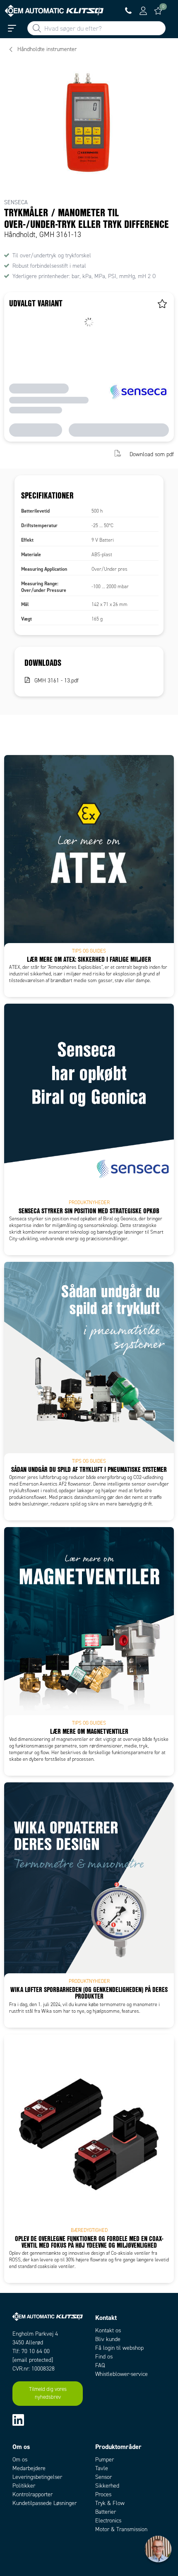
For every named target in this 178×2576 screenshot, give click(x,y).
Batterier (106, 2512)
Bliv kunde (108, 2339)
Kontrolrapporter (32, 2494)
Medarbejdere (29, 2468)
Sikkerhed (107, 2486)
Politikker (24, 2486)
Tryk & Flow (110, 2503)
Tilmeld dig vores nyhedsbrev (48, 2393)
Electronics (108, 2521)
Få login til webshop (119, 2348)
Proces (103, 2494)
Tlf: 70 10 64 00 (31, 2351)
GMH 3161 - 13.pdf (57, 681)
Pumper (105, 2460)
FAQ (100, 2365)
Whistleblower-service (121, 2374)
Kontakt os (108, 2330)
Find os (104, 2357)
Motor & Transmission (121, 2529)
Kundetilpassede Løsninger (44, 2503)
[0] (158, 11)
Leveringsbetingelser (37, 2477)
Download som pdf (152, 454)
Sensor (103, 2477)
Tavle (102, 2468)
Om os (20, 2460)
